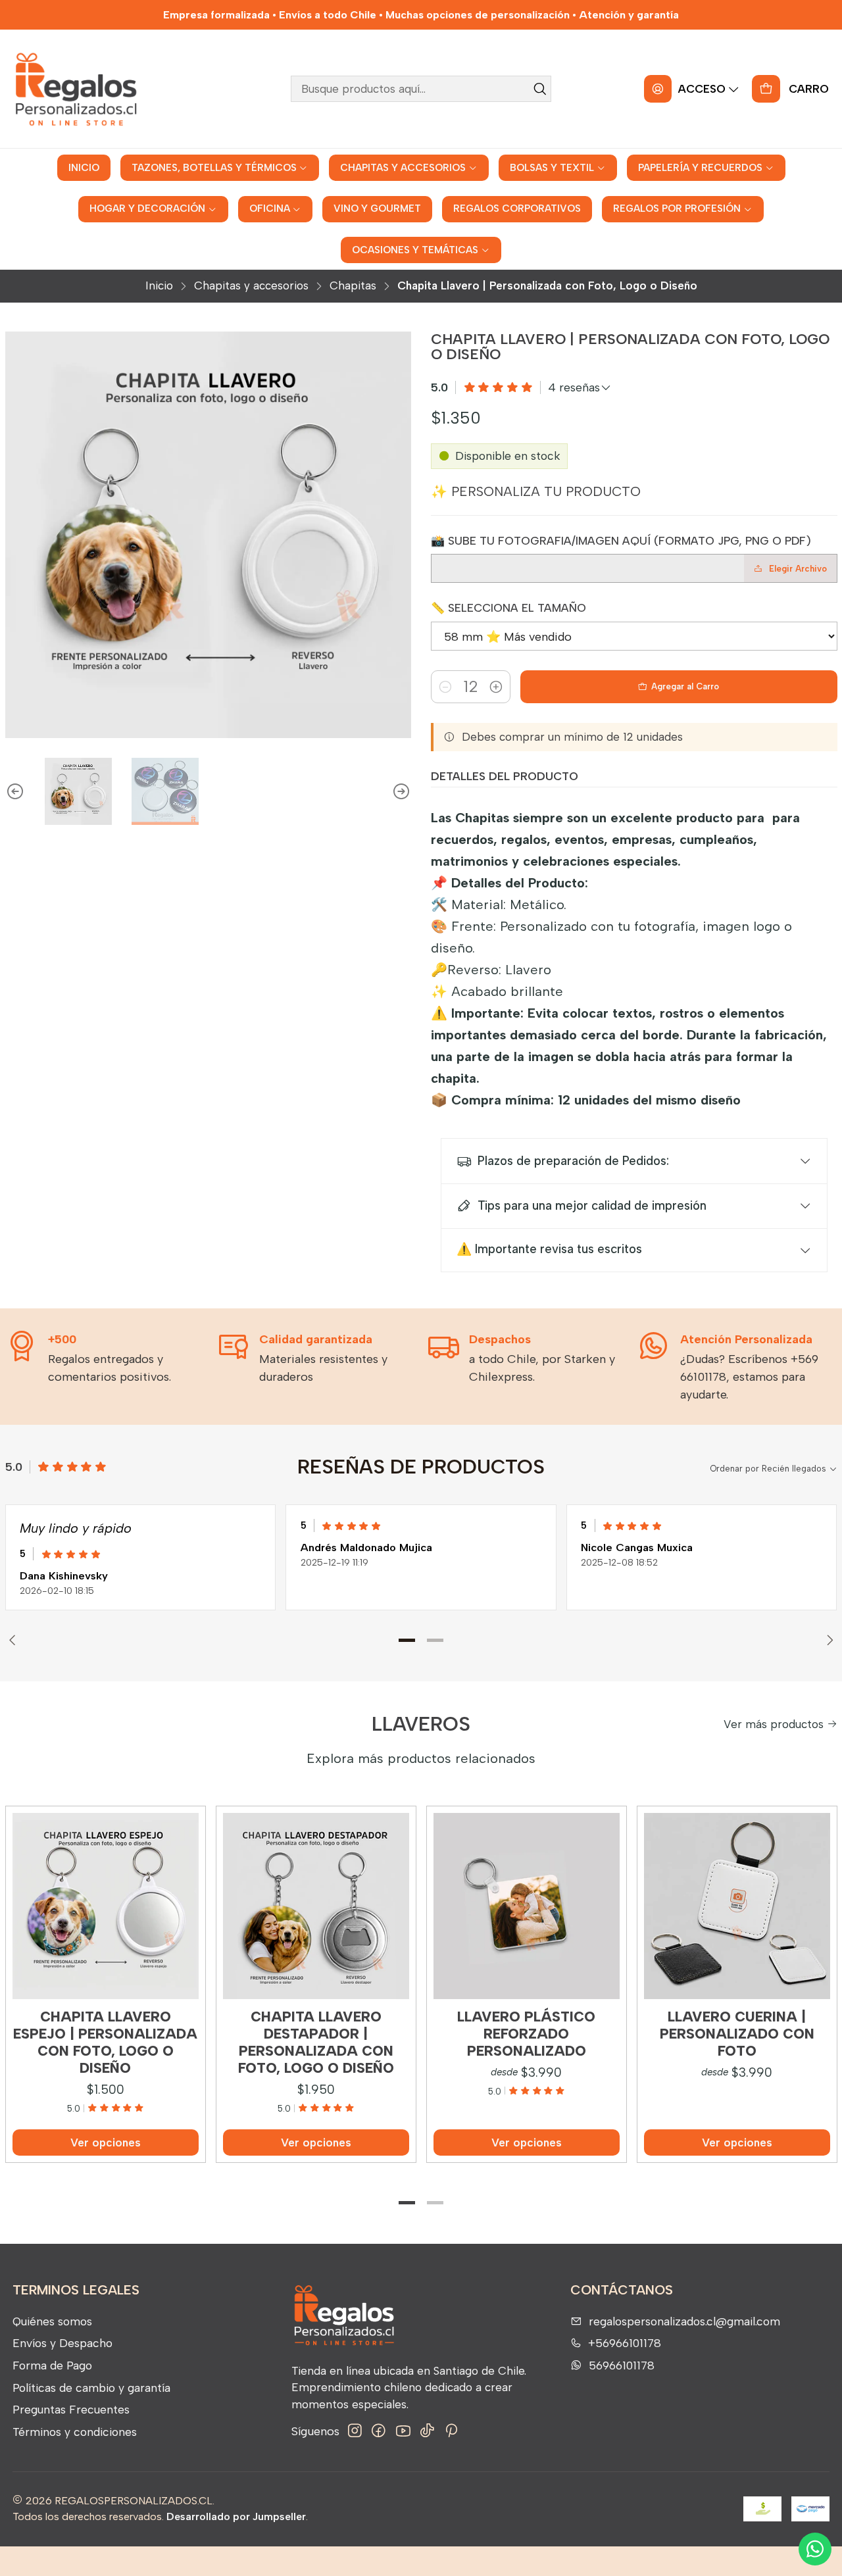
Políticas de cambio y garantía (91, 2388)
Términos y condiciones (75, 2432)
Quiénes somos (52, 2321)
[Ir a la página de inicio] (75, 89)
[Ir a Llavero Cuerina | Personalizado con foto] (737, 1906)
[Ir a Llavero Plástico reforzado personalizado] (527, 1906)
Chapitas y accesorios (251, 286)
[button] (407, 1640)
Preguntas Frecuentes (71, 2409)
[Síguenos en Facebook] (379, 2431)
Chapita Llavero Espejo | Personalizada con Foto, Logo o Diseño (105, 2043)
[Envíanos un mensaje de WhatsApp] (815, 2549)
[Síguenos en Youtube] (403, 2431)
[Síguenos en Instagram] (355, 2431)
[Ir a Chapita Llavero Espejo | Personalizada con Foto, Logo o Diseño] (106, 1906)
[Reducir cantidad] (445, 687)
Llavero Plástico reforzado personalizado (526, 2034)
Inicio (159, 286)
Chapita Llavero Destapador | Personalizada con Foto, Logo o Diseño (316, 2043)
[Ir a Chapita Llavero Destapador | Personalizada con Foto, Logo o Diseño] (316, 1906)
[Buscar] (540, 89)
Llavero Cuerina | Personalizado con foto (737, 2034)
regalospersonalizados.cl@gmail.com (684, 2321)
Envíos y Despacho (62, 2343)
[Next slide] (401, 791)
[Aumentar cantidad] (496, 687)
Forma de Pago (52, 2365)
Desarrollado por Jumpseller (236, 2516)
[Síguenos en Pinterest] (451, 2431)
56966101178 (622, 2365)
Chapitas (353, 286)
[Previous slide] (15, 791)
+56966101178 (625, 2343)
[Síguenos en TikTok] (427, 2431)
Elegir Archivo (798, 569)
